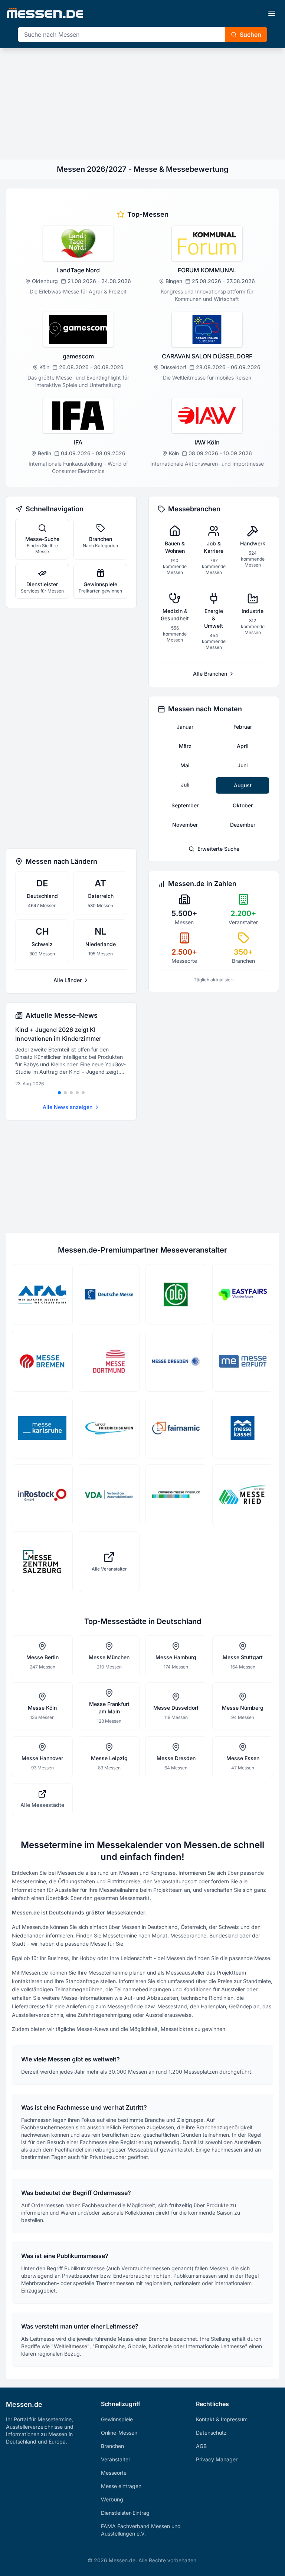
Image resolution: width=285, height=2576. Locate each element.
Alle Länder (68, 980)
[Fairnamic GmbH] (176, 1428)
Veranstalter (116, 2459)
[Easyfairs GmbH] (243, 1294)
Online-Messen (119, 2433)
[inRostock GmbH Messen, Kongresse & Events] (42, 1495)
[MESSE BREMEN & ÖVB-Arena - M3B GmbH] (42, 1361)
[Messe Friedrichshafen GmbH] (109, 1428)
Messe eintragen (121, 2486)
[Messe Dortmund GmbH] (109, 1361)
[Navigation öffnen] (272, 13)
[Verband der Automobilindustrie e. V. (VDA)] (109, 1495)
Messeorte (114, 2473)
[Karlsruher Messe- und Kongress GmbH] (42, 1428)
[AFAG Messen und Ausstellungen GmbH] (42, 1294)
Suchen (250, 35)
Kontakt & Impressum (222, 2419)
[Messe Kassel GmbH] (243, 1428)
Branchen (112, 2446)
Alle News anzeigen (68, 1107)
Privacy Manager (217, 2459)
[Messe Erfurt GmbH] (243, 1361)
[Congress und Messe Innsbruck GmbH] (176, 1495)
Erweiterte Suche (218, 849)
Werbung (112, 2499)
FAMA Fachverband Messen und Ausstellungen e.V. (141, 2530)
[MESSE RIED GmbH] (243, 1495)
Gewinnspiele (117, 2419)
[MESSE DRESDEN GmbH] (176, 1361)
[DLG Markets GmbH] (176, 1294)
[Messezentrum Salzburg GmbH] (42, 1562)
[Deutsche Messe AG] (109, 1294)
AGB (201, 2446)
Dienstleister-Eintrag (125, 2513)
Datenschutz (211, 2433)
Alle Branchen (210, 674)
